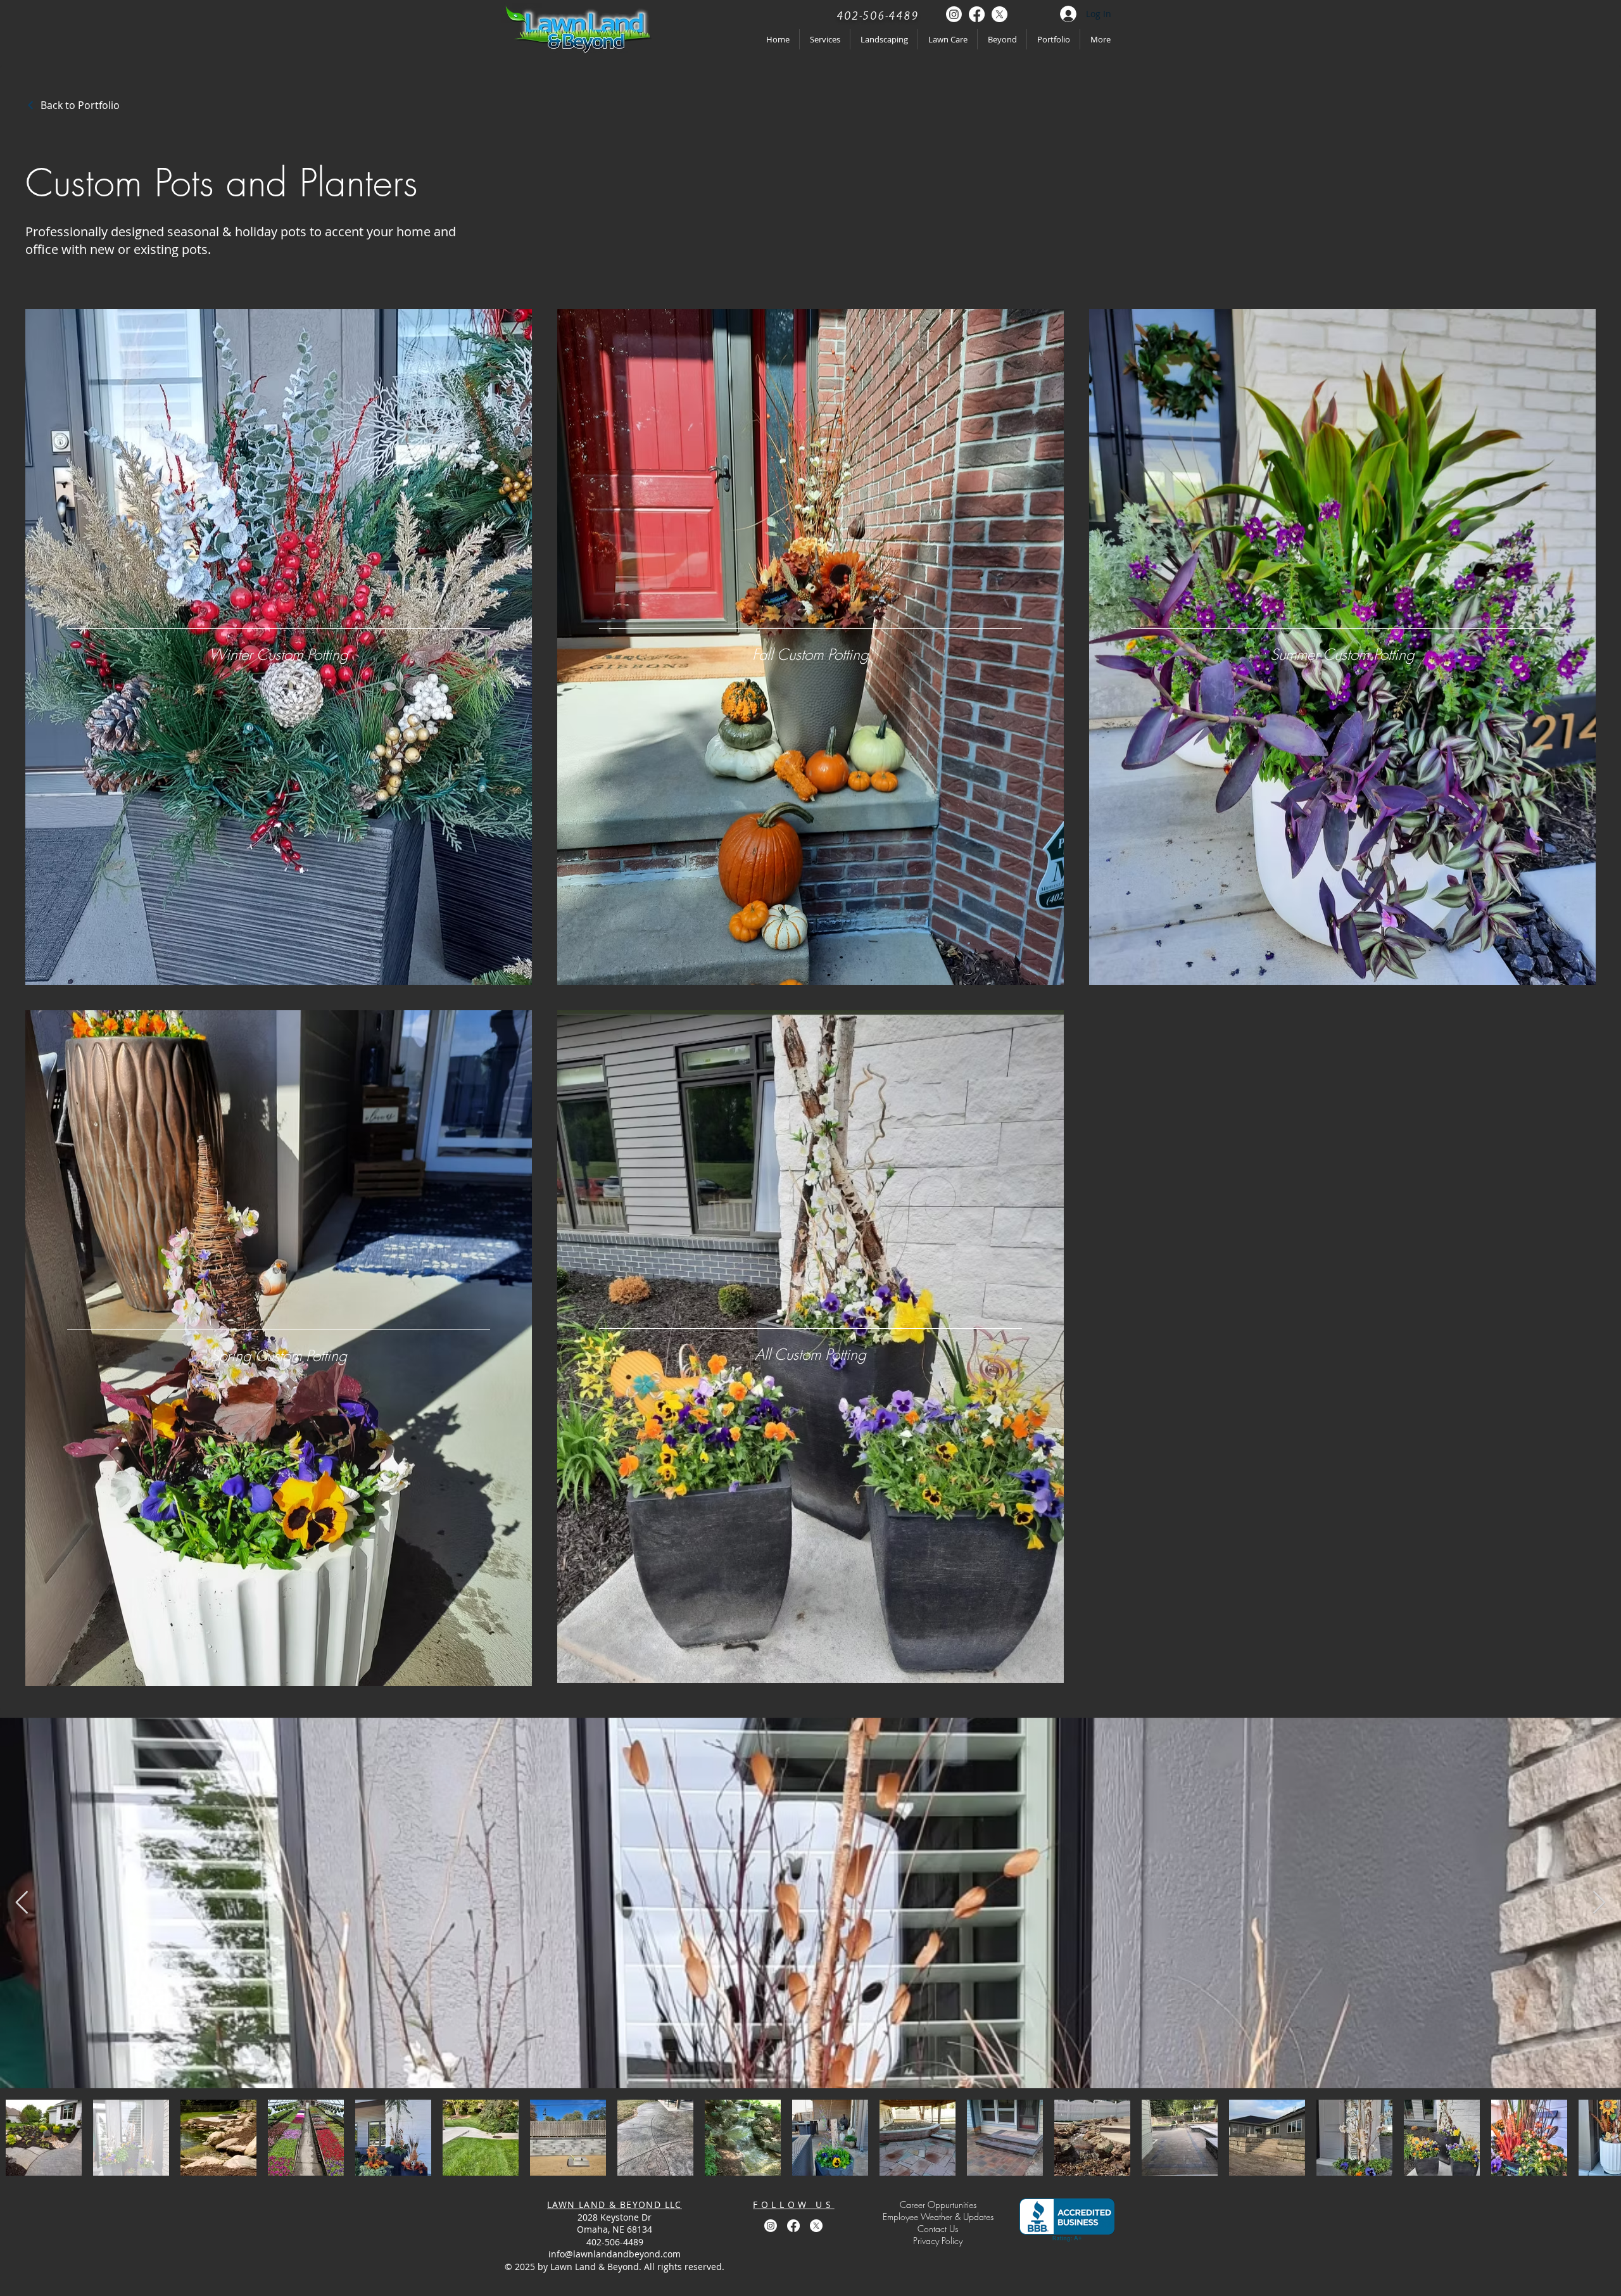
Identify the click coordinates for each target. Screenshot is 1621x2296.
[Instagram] (954, 14)
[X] (1000, 14)
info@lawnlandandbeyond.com (615, 2254)
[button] (938, 2241)
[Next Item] (1599, 1903)
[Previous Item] (22, 1903)
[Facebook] (977, 14)
